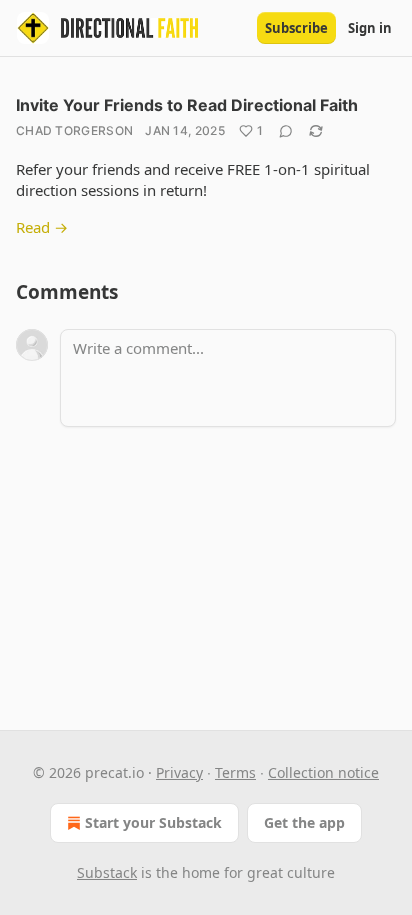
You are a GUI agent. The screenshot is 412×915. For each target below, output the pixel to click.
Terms (235, 772)
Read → (42, 227)
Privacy (179, 772)
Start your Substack (153, 822)
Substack (107, 872)
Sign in (370, 28)
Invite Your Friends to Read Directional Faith (187, 105)
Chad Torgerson (74, 130)
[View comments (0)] (286, 131)
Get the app (304, 822)
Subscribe (296, 28)
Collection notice (323, 772)
